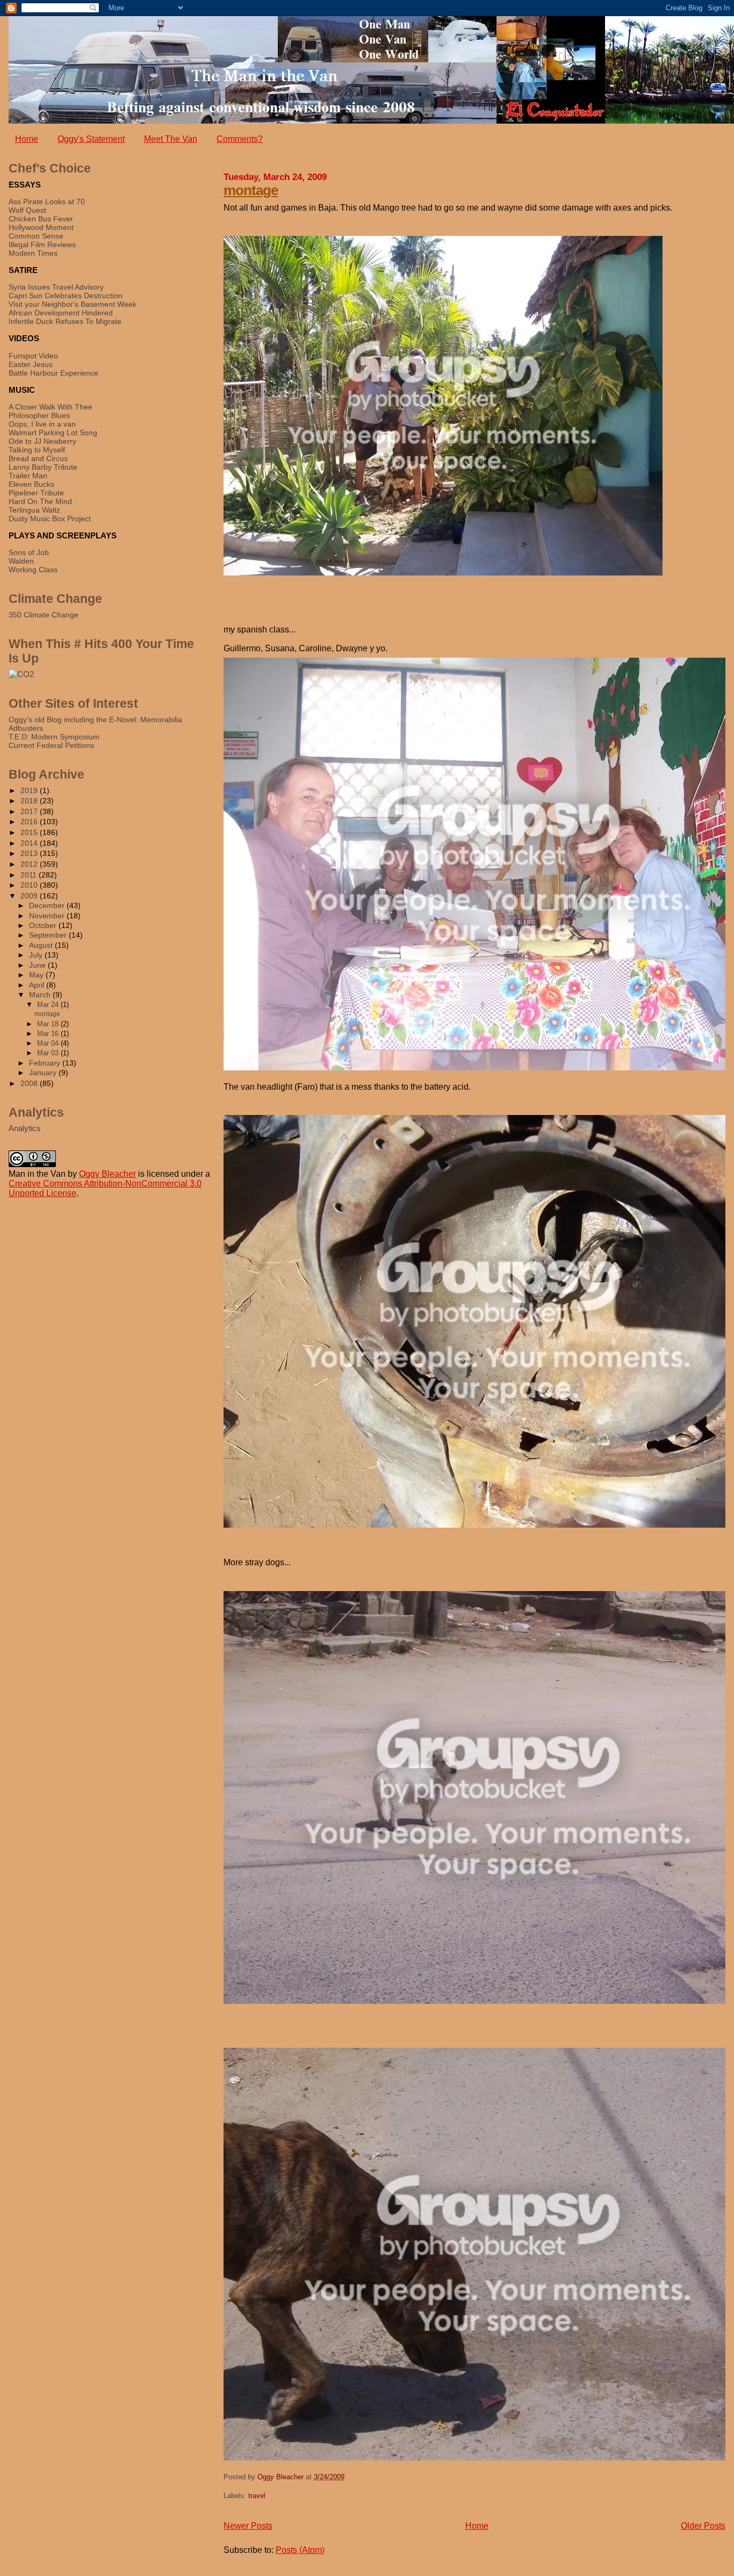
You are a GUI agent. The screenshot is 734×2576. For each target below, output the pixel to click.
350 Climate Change (44, 615)
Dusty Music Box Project (50, 519)
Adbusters (26, 728)
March (41, 995)
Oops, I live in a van (42, 424)
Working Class (33, 570)
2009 (30, 896)
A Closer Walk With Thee (51, 407)
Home (27, 139)
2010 (30, 885)
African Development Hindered (61, 313)
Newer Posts (248, 2526)
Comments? (240, 139)
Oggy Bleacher (107, 1174)
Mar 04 (49, 1043)
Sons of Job (29, 552)
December (48, 906)
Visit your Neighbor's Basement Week (73, 304)
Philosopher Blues (39, 415)
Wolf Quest (27, 210)
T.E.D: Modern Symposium (54, 737)
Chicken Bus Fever (41, 219)
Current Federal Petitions (51, 745)
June (38, 965)
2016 (30, 822)
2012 (30, 864)
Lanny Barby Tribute (43, 467)
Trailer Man (28, 476)
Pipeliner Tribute (36, 493)
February (46, 1063)
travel (257, 2496)
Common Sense (36, 236)
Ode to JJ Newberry (42, 441)
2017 (30, 811)
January (44, 1073)
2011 (30, 875)
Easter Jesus (31, 364)
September (49, 935)
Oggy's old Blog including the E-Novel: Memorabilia (95, 719)
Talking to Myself (37, 450)
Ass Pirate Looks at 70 (47, 202)
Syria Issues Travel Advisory (56, 287)
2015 (30, 832)
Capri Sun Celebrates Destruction (66, 296)
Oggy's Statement (91, 139)
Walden (21, 561)
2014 (30, 843)
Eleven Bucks (31, 484)
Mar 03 (49, 1053)
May (37, 975)
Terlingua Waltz (34, 510)
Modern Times (33, 253)
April (38, 985)
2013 (30, 853)
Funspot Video (33, 356)
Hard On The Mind (40, 501)
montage (251, 190)
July (37, 955)
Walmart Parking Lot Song (53, 433)
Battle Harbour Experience (53, 373)
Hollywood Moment (41, 227)
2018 (30, 801)
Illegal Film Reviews (42, 244)
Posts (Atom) (300, 2550)
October (44, 926)
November (48, 916)
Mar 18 (49, 1024)
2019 (30, 790)
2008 (30, 1083)
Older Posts (703, 2526)
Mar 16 (49, 1034)
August (42, 945)
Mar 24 (49, 1005)
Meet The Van (171, 139)
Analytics (25, 1128)
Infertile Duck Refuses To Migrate (65, 321)
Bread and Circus (38, 458)
